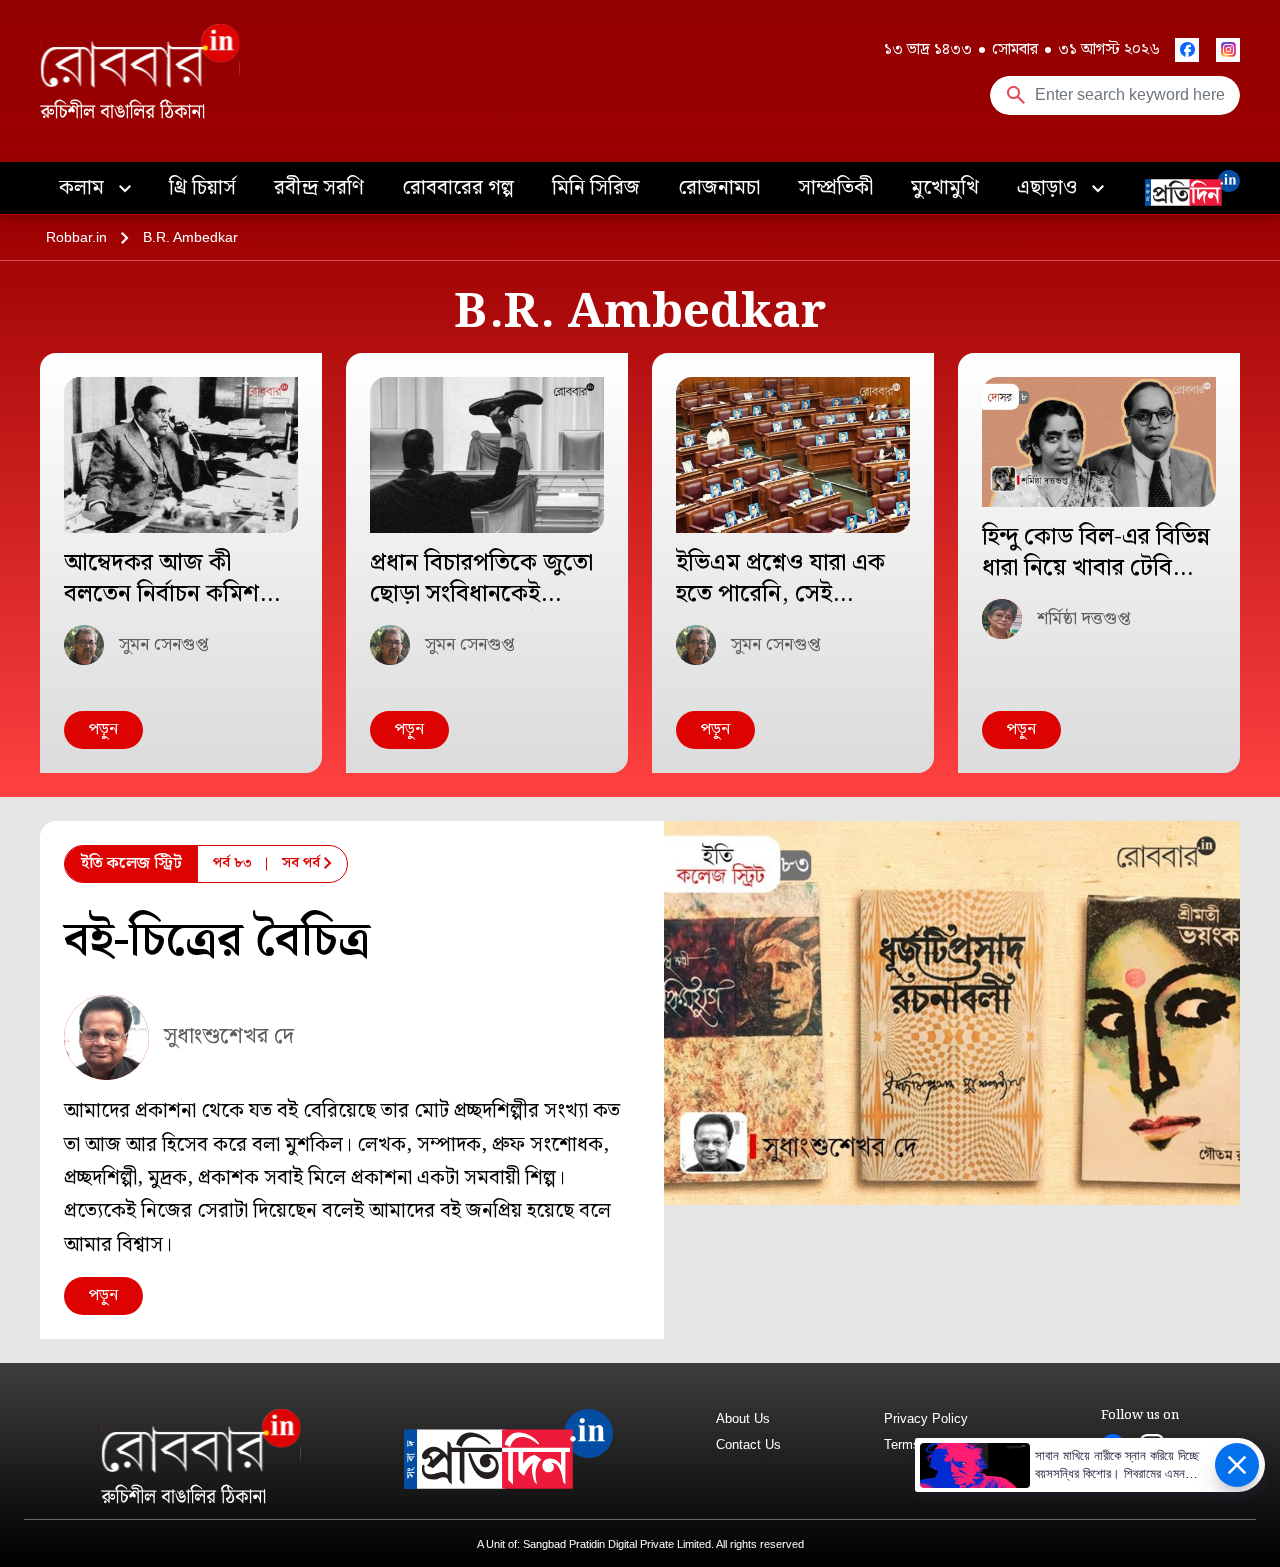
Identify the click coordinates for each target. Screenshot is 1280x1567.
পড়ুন (103, 729)
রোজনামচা (719, 188)
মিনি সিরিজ (596, 188)
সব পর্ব (301, 863)
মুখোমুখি (945, 188)
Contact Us (748, 1444)
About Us (743, 1418)
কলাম (84, 188)
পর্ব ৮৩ (232, 863)
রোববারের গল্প (458, 188)
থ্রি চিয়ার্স (202, 188)
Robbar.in (76, 237)
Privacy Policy (926, 1418)
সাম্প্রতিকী (835, 188)
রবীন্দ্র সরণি (319, 188)
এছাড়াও (1049, 188)
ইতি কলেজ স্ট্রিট (131, 863)
